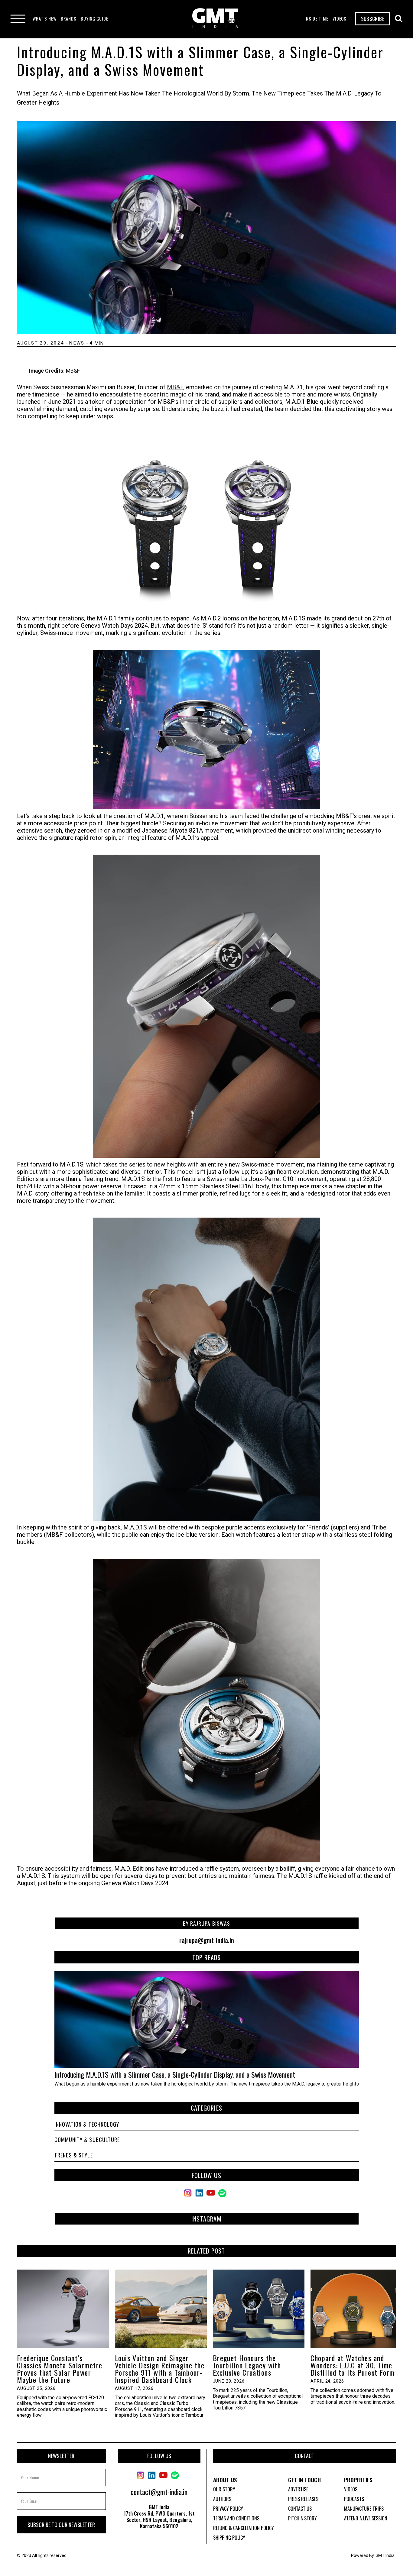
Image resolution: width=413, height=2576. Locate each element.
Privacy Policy (228, 2509)
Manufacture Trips (364, 2509)
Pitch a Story (302, 2518)
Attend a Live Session (366, 2518)
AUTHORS (222, 2499)
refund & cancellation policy (244, 2528)
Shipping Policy (229, 2538)
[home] (215, 19)
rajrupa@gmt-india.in (207, 1940)
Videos (351, 2489)
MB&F (175, 387)
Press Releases (303, 2499)
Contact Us (300, 2509)
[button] (45, 19)
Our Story (224, 2489)
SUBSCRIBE (373, 19)
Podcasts (354, 2499)
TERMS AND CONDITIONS (236, 2518)
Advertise (298, 2489)
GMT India (385, 2555)
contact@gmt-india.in (159, 2492)
